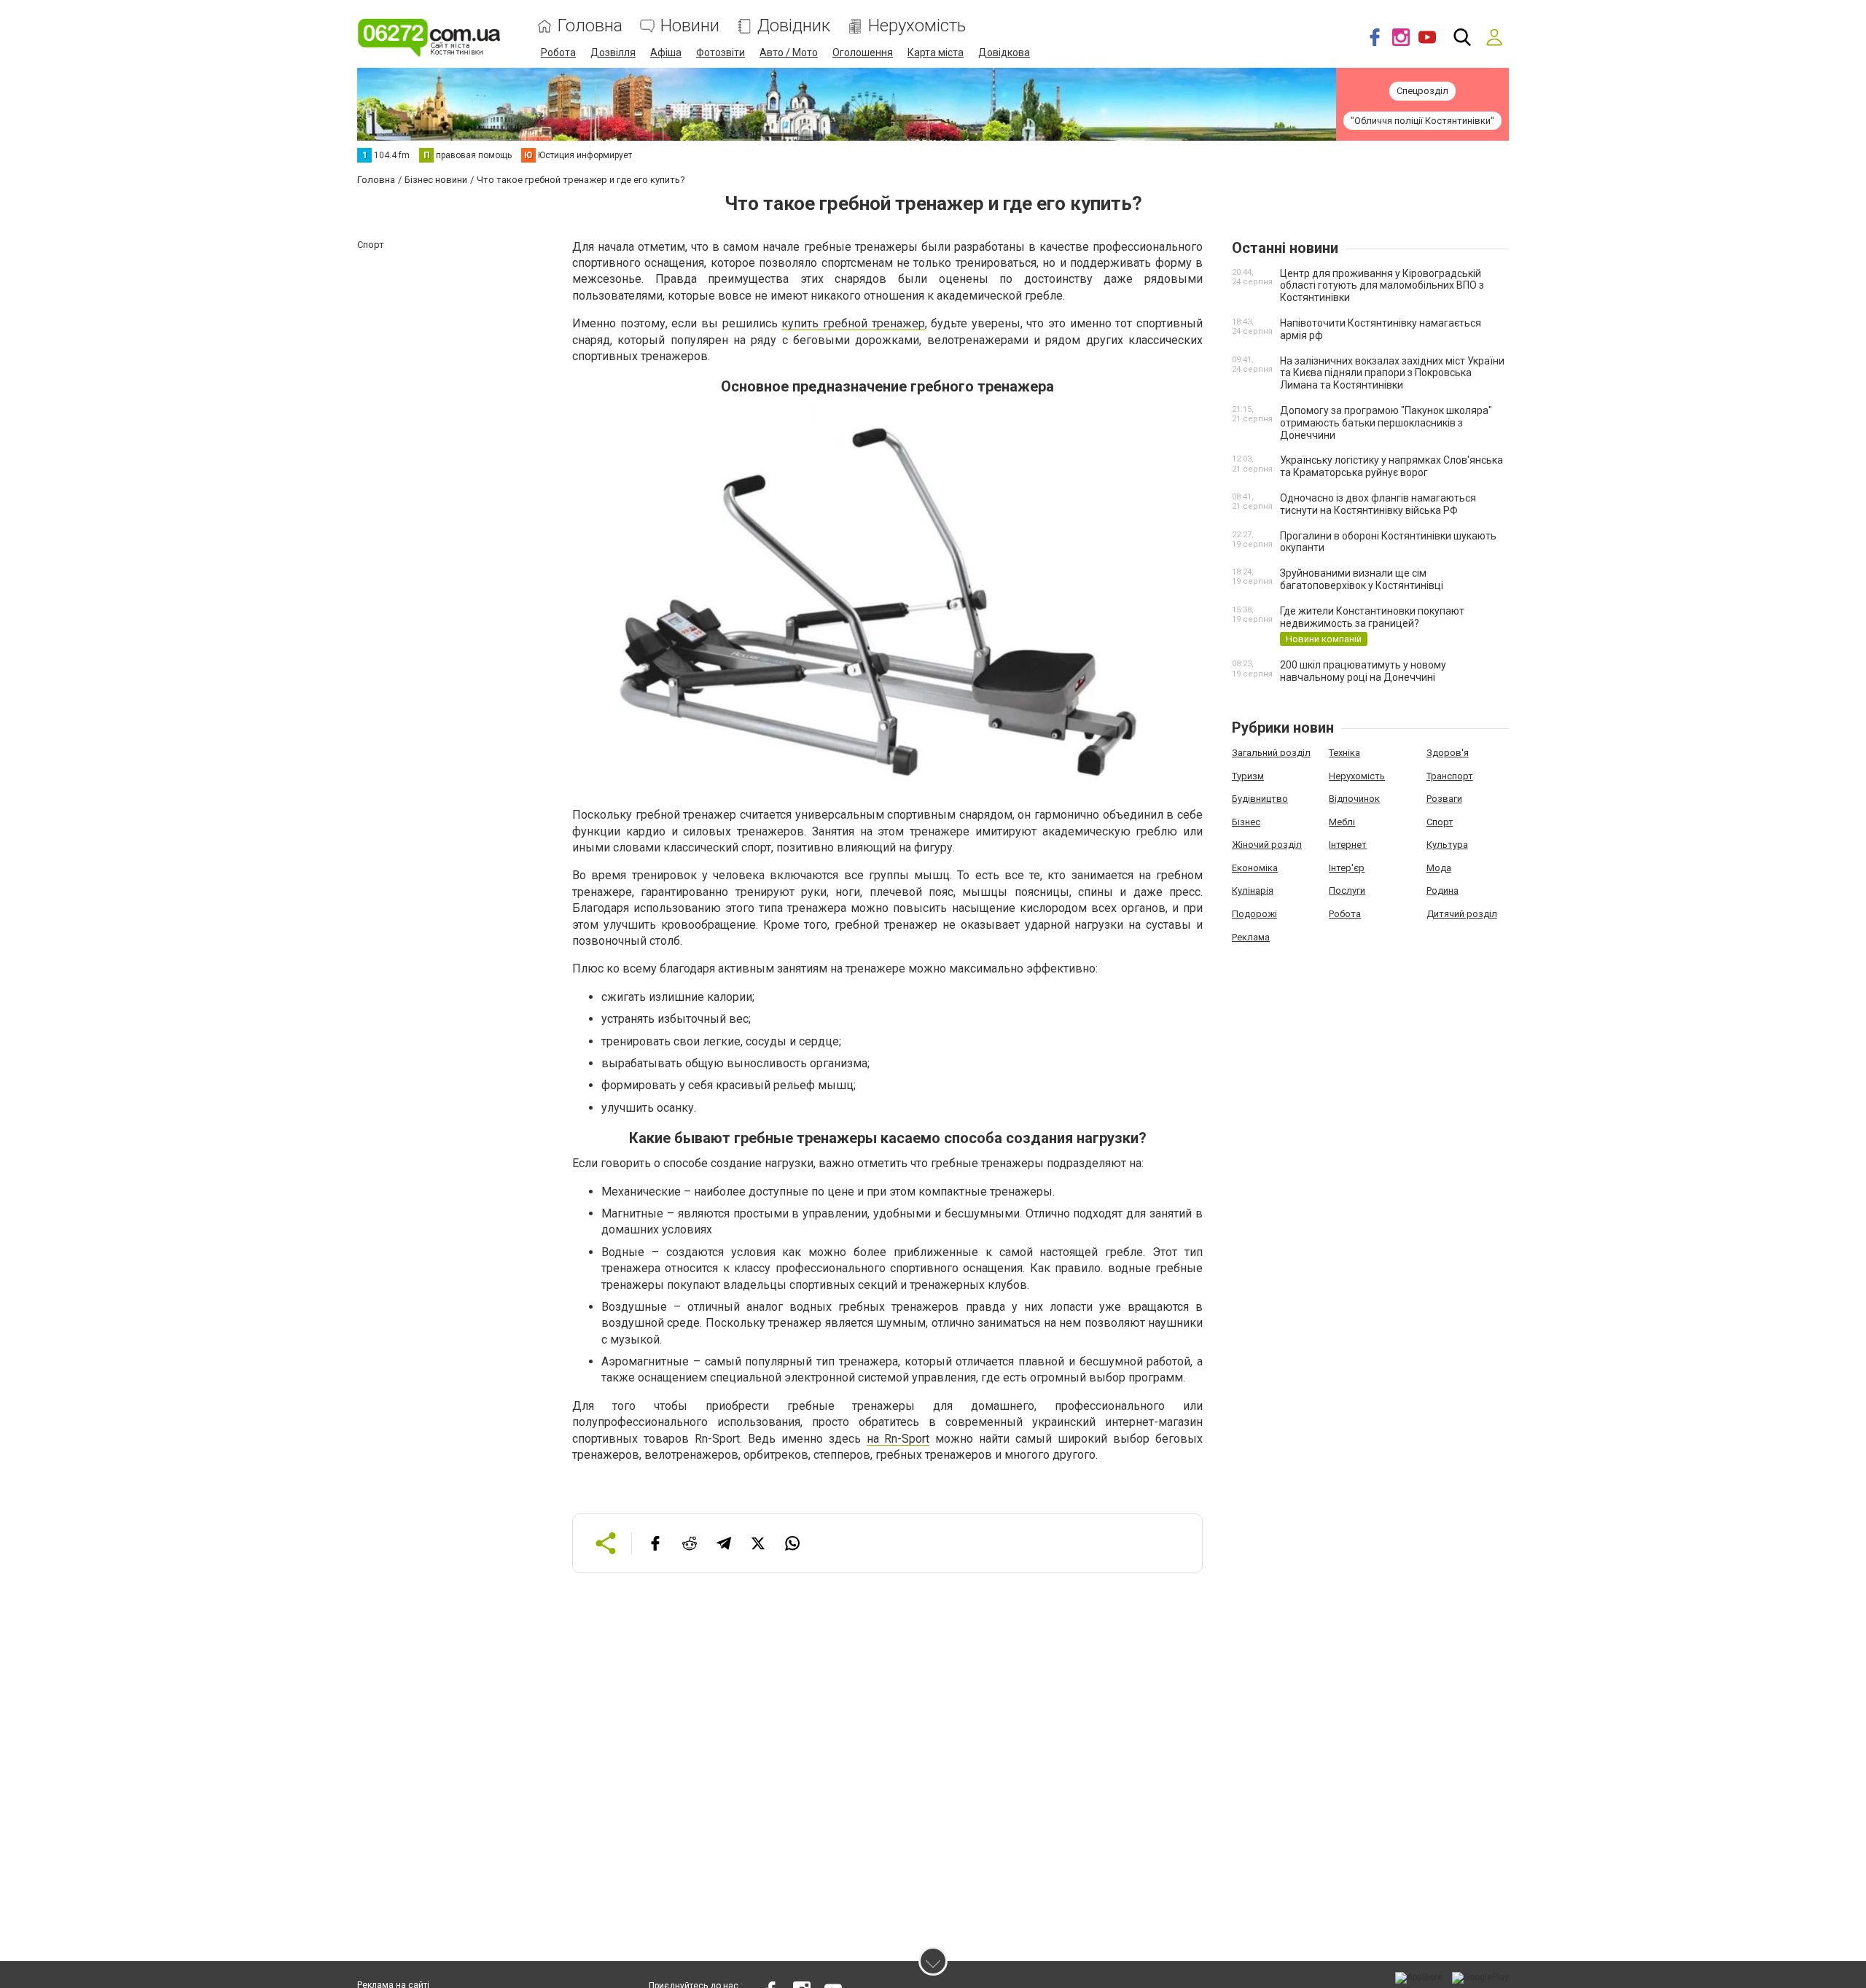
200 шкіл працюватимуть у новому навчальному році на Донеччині (1363, 671)
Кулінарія (1253, 890)
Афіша (666, 52)
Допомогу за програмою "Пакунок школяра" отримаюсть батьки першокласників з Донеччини (1386, 423)
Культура (1447, 845)
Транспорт (1450, 776)
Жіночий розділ (1267, 845)
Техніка (1344, 753)
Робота (558, 52)
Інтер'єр (1347, 868)
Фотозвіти (721, 52)
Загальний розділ (1271, 753)
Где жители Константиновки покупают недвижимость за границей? (1372, 617)
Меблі (1342, 822)
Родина (1443, 890)
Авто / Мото (789, 52)
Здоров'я (1448, 753)
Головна (590, 26)
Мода (1439, 868)
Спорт (1440, 822)
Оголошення (863, 52)
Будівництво (1260, 799)
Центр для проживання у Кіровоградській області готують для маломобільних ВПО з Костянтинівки (1382, 286)
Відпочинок (1354, 799)
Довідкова (1004, 52)
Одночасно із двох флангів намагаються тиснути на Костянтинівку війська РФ (1378, 504)
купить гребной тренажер (853, 323)
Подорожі (1254, 914)
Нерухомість (917, 26)
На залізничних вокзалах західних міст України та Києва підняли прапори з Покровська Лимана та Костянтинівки (1392, 373)
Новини (690, 26)
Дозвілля (613, 52)
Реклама (1251, 937)
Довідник (794, 26)
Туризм (1248, 776)
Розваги (1444, 799)
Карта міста (936, 52)
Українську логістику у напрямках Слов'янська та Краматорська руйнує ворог (1391, 466)
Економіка (1255, 868)
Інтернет (1348, 845)
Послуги (1347, 890)
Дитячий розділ (1462, 914)
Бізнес (1246, 822)
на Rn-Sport (898, 1439)
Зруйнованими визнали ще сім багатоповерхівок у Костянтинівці (1362, 579)
